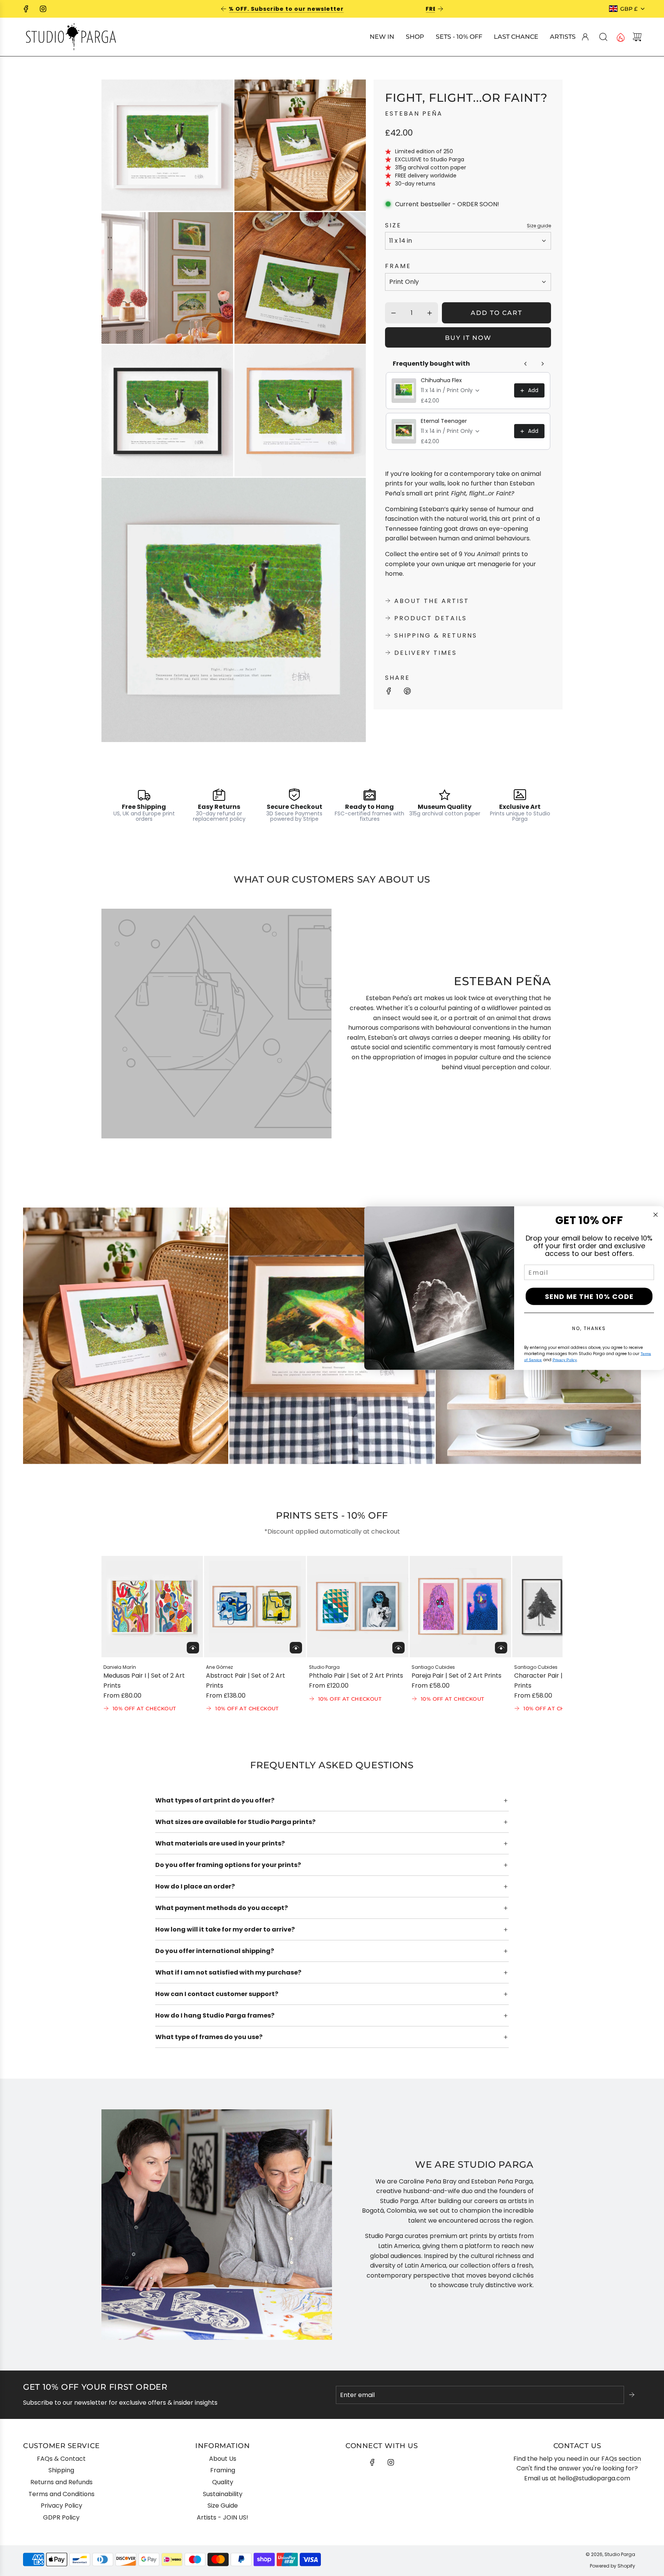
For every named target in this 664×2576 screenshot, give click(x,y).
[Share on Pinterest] (407, 692)
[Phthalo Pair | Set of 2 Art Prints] (358, 1607)
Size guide (539, 226)
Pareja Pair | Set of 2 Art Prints (456, 1676)
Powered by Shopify (613, 2566)
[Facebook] (26, 9)
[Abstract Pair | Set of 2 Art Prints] (255, 1607)
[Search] (603, 37)
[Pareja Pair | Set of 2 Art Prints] (460, 1607)
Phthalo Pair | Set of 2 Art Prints (356, 1676)
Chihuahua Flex (441, 380)
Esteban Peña (414, 113)
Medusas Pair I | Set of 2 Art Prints (144, 1681)
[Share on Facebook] (389, 692)
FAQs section (621, 2459)
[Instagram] (43, 9)
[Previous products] (526, 364)
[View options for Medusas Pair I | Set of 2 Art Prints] (193, 1648)
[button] (120, 1635)
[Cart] (637, 37)
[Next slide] (440, 9)
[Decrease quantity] (393, 313)
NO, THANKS (589, 1328)
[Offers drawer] (620, 37)
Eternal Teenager (444, 421)
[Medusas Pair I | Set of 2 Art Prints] (152, 1607)
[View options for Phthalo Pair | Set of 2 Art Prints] (398, 1648)
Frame (398, 266)
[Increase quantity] (430, 313)
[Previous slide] (224, 9)
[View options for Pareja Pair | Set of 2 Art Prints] (501, 1648)
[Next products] (543, 364)
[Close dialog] (656, 1214)
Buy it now (468, 338)
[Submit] (632, 2395)
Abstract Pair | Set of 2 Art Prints (246, 1681)
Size (393, 225)
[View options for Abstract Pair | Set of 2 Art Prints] (296, 1648)
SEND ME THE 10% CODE (589, 1296)
